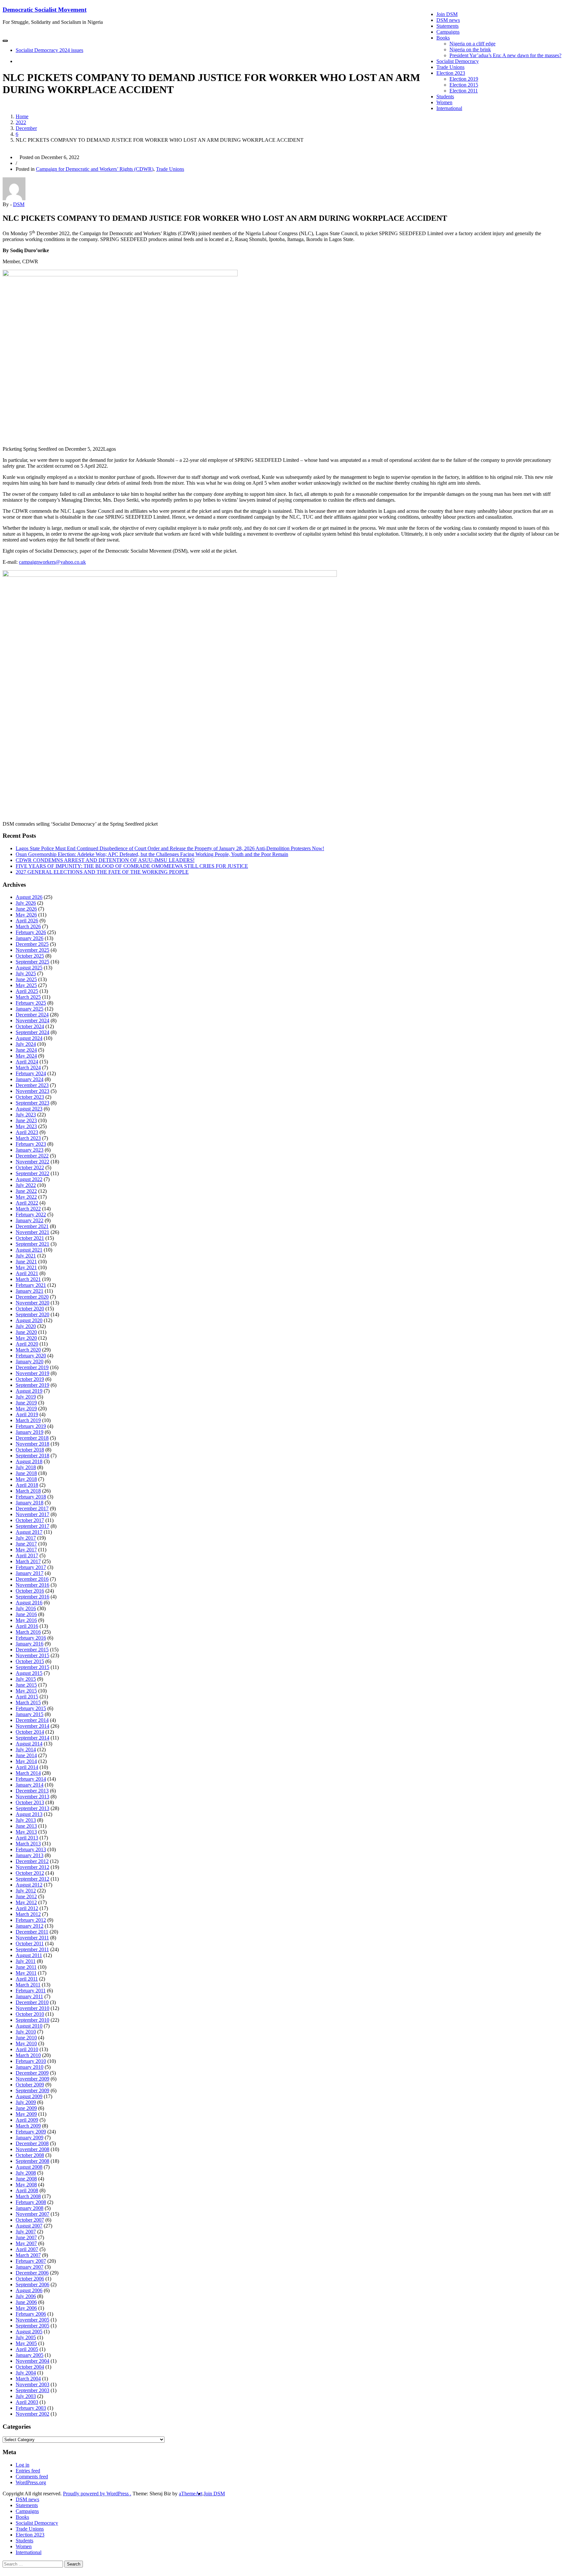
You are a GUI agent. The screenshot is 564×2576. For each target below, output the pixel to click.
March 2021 (28, 1279)
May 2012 (26, 1902)
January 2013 (30, 1855)
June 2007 (26, 2237)
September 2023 (32, 1103)
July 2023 (26, 1115)
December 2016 (32, 1579)
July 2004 (26, 2373)
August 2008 (29, 2167)
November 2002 (32, 2414)
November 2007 (32, 2214)
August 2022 (29, 1179)
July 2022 (26, 1185)
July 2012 (26, 1891)
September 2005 (32, 2326)
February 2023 (31, 1144)
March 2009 (28, 2126)
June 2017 (26, 1544)
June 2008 (26, 2179)
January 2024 (30, 1079)
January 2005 (30, 2355)
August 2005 (29, 2332)
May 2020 (26, 1338)
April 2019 (27, 1414)
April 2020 (27, 1344)
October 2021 (30, 1238)
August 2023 (29, 1109)
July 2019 (26, 1397)
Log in (23, 2465)
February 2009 (31, 2132)
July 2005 (26, 2337)
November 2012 (32, 1867)
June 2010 (26, 2038)
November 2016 (32, 1585)
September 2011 (32, 1949)
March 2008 (28, 2196)
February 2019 (31, 1426)
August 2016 (29, 1603)
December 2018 (32, 1438)
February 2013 (31, 1849)
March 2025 (28, 997)
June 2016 (26, 1614)
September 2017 (32, 1526)
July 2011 (26, 1961)
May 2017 (26, 1550)
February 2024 (31, 1073)
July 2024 (26, 1044)
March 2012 (28, 1914)
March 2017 (28, 1561)
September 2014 (32, 1738)
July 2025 (26, 973)
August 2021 (29, 1250)
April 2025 (27, 991)
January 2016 (30, 1644)
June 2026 (26, 909)
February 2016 (31, 1638)
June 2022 (26, 1191)
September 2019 (32, 1385)
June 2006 (26, 2302)
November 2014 (32, 1726)
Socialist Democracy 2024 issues (49, 50)
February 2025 (31, 1003)
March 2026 (28, 926)
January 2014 (30, 1785)
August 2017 (29, 1532)
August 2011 (29, 1955)
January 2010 (30, 2067)
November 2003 (32, 2384)
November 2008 (32, 2149)
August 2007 (29, 2226)
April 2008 (27, 2190)
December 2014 (32, 1720)
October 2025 (30, 956)
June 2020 (26, 1332)
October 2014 (30, 1732)
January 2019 (30, 1432)
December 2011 (32, 1932)
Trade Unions (450, 67)
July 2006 (26, 2296)
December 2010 (32, 2002)
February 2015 (31, 1708)
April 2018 (27, 1485)
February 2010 (31, 2061)
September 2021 (32, 1244)
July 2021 (26, 1256)
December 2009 (32, 2073)
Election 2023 (451, 73)
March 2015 (28, 1702)
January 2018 (30, 1503)
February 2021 (31, 1285)
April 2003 (27, 2402)
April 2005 (27, 2349)
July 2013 (26, 1820)
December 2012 (32, 1861)
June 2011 (26, 1967)
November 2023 (32, 1091)
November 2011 (32, 1938)
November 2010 (32, 2008)
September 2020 (32, 1314)
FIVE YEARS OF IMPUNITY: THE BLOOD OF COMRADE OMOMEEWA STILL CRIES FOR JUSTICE (132, 866)
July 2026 (26, 903)
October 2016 (30, 1591)
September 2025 (32, 962)
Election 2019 (464, 79)
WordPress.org (31, 2482)
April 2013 (27, 1838)
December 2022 (32, 1156)
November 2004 (32, 2361)
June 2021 (26, 1262)
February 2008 (31, 2202)
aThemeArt (191, 2494)
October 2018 (30, 1450)
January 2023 (30, 1150)
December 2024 (32, 1015)
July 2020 (26, 1326)
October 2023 (30, 1097)
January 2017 (30, 1573)
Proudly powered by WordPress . (97, 2494)
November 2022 (32, 1162)
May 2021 (26, 1267)
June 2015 (26, 1685)
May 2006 (26, 2308)
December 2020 (32, 1297)
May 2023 (26, 1126)
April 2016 (27, 1626)
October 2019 (30, 1379)
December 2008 (32, 2143)
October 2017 (30, 1520)
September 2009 (32, 2090)
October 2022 (30, 1167)
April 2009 (27, 2120)
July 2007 (26, 2232)
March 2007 (28, 2255)
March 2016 (28, 1632)
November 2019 (32, 1373)
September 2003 (32, 2390)
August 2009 (29, 2096)
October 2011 (30, 1944)
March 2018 (28, 1491)
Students (445, 97)
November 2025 (32, 950)
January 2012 (30, 1926)
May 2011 (26, 1973)
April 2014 (27, 1767)
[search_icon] (18, 61)
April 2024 (27, 1062)
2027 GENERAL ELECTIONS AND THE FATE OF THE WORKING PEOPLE (102, 872)
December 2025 (32, 944)
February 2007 (31, 2261)
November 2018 (32, 1444)
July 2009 (26, 2102)
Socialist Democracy (458, 61)
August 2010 (29, 2026)
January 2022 (30, 1220)
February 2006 (31, 2314)
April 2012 (27, 1908)
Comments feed (32, 2477)
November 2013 (32, 1797)
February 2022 (31, 1215)
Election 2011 (464, 91)
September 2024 (32, 1032)
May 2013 (26, 1832)
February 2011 (31, 1991)
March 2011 (28, 1985)
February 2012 (31, 1920)
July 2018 (26, 1467)
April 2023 (27, 1132)
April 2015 (27, 1697)
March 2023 (28, 1138)
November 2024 (32, 1021)
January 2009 (30, 2138)
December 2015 (32, 1650)
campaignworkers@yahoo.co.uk (52, 562)
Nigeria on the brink (470, 49)
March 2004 (28, 2379)
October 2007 (30, 2220)
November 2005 (32, 2320)
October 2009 (30, 2085)
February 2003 (31, 2408)
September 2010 (32, 2020)
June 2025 (26, 979)
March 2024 (28, 1068)
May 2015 (26, 1691)
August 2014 (29, 1744)
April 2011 (27, 1979)
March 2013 (28, 1844)
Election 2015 (464, 85)
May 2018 (26, 1479)
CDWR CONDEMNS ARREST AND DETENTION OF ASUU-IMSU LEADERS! (105, 860)
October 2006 (30, 2279)
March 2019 (28, 1420)
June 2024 (26, 1050)
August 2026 (29, 897)
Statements (447, 26)
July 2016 (26, 1608)
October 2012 (30, 1873)
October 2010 (30, 2014)
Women (444, 102)
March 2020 (28, 1350)
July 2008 (26, 2173)
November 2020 (32, 1303)
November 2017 (32, 1514)
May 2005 (26, 2343)
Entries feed (28, 2471)
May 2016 (26, 1620)
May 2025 (26, 985)
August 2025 (29, 968)
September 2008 (32, 2161)
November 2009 (32, 2079)
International (449, 108)
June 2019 (26, 1403)
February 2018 (31, 1497)
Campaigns (448, 32)
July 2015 (26, 1679)
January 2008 (30, 2208)
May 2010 (26, 2043)
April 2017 (27, 1555)
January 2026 (30, 938)
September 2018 (32, 1456)
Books (443, 38)
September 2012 (32, 1879)
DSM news (448, 20)
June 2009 (26, 2108)
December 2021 (32, 1226)
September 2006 (32, 2284)
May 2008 (26, 2185)
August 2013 (29, 1814)
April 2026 (27, 921)
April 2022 (27, 1203)
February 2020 (31, 1356)
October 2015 (30, 1661)
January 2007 (30, 2267)
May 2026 (26, 915)
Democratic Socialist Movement (45, 10)
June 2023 (26, 1120)
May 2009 (26, 2114)
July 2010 (26, 2032)
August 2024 (29, 1038)
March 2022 (28, 1209)
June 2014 (26, 1755)
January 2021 (30, 1291)
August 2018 (29, 1461)
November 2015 (32, 1655)
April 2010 (27, 2049)
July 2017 (26, 1538)
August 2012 (29, 1885)
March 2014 (28, 1773)
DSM (19, 204)
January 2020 (30, 1361)
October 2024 (30, 1026)
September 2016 (32, 1597)
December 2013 (32, 1791)
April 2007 (27, 2249)
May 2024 (26, 1056)
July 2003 (26, 2396)
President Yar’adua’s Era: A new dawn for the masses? (505, 55)
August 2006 (29, 2290)
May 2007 (26, 2243)
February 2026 (31, 932)
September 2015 (32, 1667)
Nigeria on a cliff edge (472, 44)
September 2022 (32, 1173)
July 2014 (26, 1750)
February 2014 (31, 1779)
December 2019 (32, 1367)
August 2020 (29, 1320)
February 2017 (31, 1567)
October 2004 (30, 2367)
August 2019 (29, 1391)
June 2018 (26, 1473)
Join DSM (447, 14)
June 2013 (26, 1826)
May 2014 (26, 1761)
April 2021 (27, 1273)
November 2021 (32, 1232)
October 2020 (30, 1309)
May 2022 (26, 1197)
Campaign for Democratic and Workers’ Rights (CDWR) (95, 169)
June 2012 (26, 1896)
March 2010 (28, 2055)
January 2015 (30, 1714)
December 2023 (32, 1085)
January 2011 (29, 1996)
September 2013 (32, 1808)
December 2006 (32, 2273)
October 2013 (30, 1802)
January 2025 (30, 1009)
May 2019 (26, 1409)
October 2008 (30, 2155)
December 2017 (32, 1508)
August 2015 (29, 1673)
